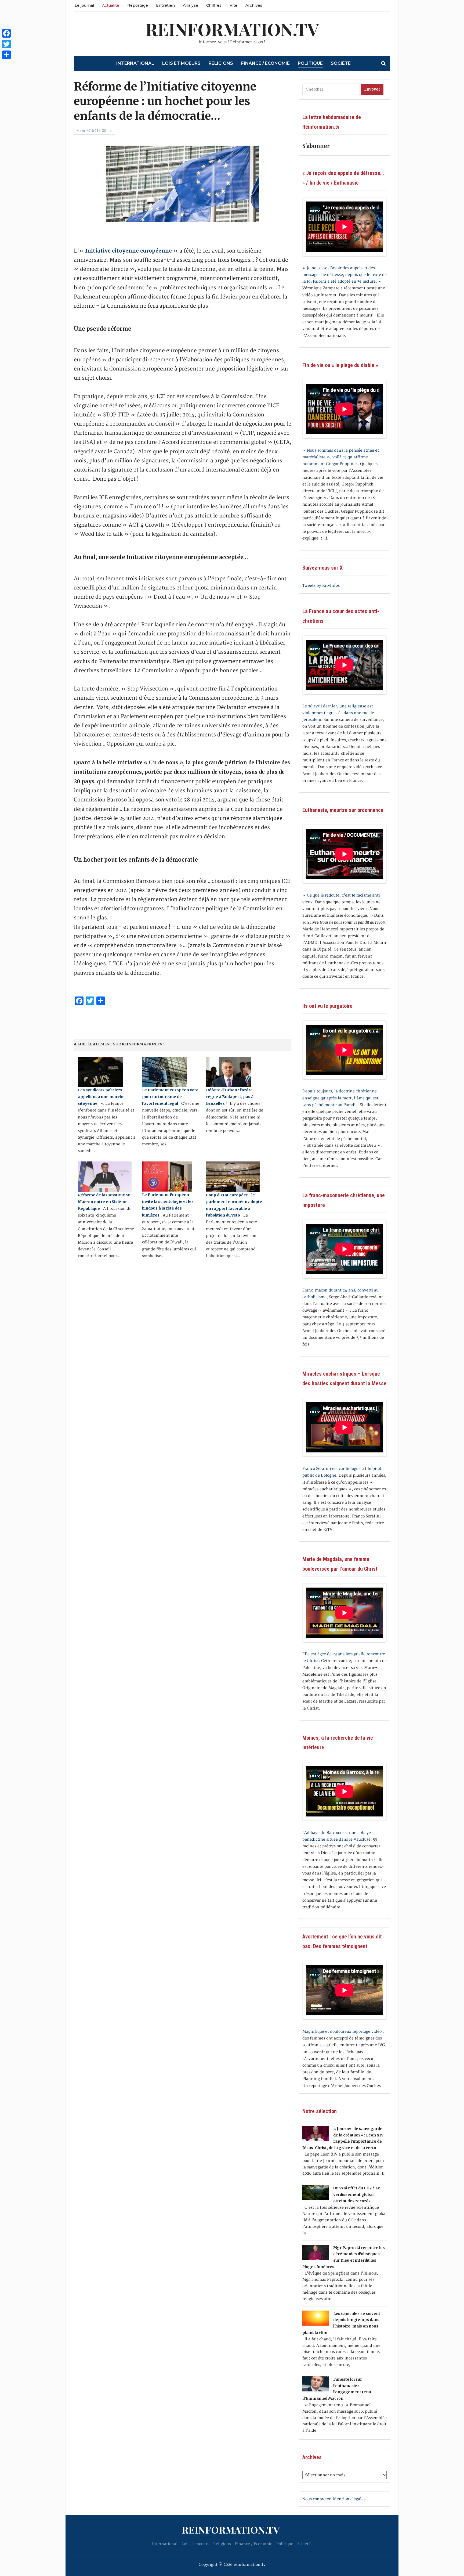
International (135, 63)
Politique (310, 63)
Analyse (191, 5)
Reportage (138, 5)
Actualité (111, 5)
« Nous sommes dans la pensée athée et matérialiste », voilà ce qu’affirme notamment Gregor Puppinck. (341, 457)
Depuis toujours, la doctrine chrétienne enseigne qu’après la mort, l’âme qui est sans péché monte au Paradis (340, 1098)
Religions (221, 63)
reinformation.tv (232, 29)
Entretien (165, 5)
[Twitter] (6, 44)
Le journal (84, 5)
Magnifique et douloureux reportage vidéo (342, 2032)
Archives (254, 5)
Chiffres (214, 5)
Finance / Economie (265, 63)
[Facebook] (6, 33)
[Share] (6, 55)
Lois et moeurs (181, 63)
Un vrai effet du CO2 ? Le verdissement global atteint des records (357, 2194)
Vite (233, 5)
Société (341, 63)
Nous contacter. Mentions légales (334, 2499)
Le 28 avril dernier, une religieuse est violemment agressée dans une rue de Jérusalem (338, 713)
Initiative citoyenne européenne (128, 251)
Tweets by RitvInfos (321, 586)
